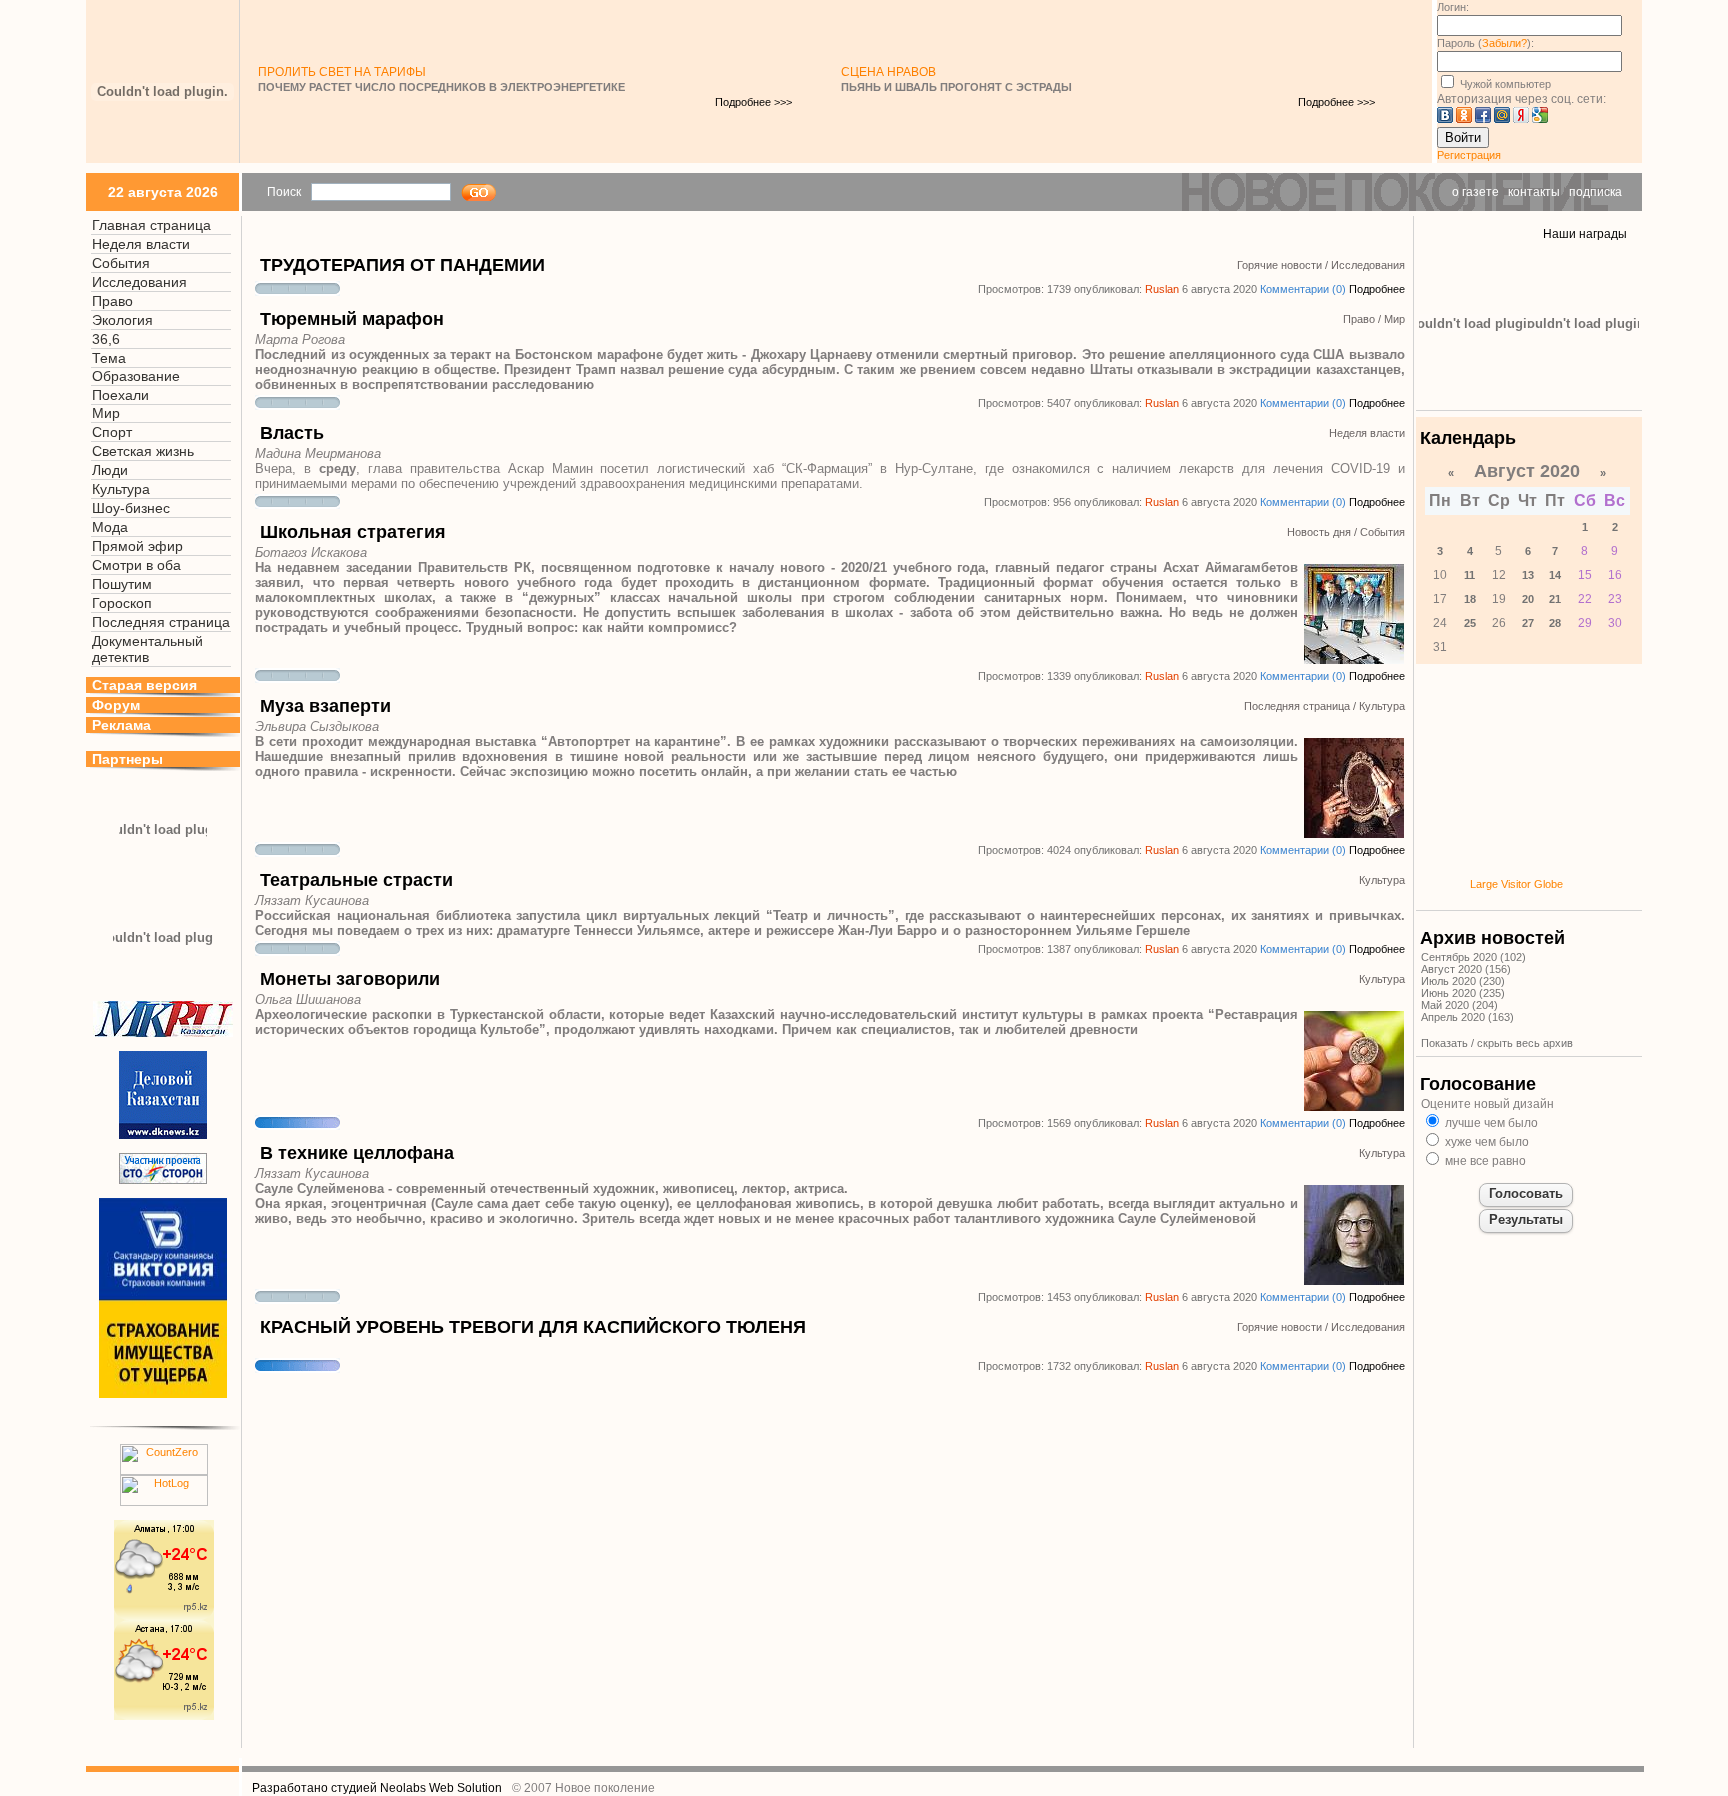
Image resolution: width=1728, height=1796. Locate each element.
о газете (1475, 192)
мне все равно (1484, 1161)
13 (1528, 575)
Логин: (1453, 7)
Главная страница (151, 225)
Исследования (139, 282)
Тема (109, 358)
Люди (110, 470)
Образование (136, 376)
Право (112, 301)
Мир (106, 413)
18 (1470, 599)
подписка (1595, 192)
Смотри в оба (136, 565)
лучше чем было (1490, 1123)
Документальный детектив (147, 649)
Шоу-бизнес (131, 508)
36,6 (106, 339)
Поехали (120, 395)
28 (1555, 623)
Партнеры (127, 759)
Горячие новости (1279, 265)
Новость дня (1319, 532)
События (121, 263)
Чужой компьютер (1504, 84)
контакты (1534, 192)
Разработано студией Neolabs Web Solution (377, 1788)
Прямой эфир (137, 546)
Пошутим (122, 584)
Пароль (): (1485, 43)
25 (1470, 623)
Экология (122, 320)
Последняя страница (161, 622)
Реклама (121, 725)
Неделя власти (141, 244)
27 (1528, 623)
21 (1555, 599)
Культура (121, 489)
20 (1528, 599)
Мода (110, 527)
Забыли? (1504, 43)
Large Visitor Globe (1516, 884)
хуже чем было (1485, 1142)
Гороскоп (122, 603)
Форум (116, 705)
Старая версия (144, 685)
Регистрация (1469, 155)
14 (1555, 575)
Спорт (112, 432)
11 (1469, 575)
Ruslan (1162, 289)
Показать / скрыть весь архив (1497, 1043)
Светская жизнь (143, 451)
